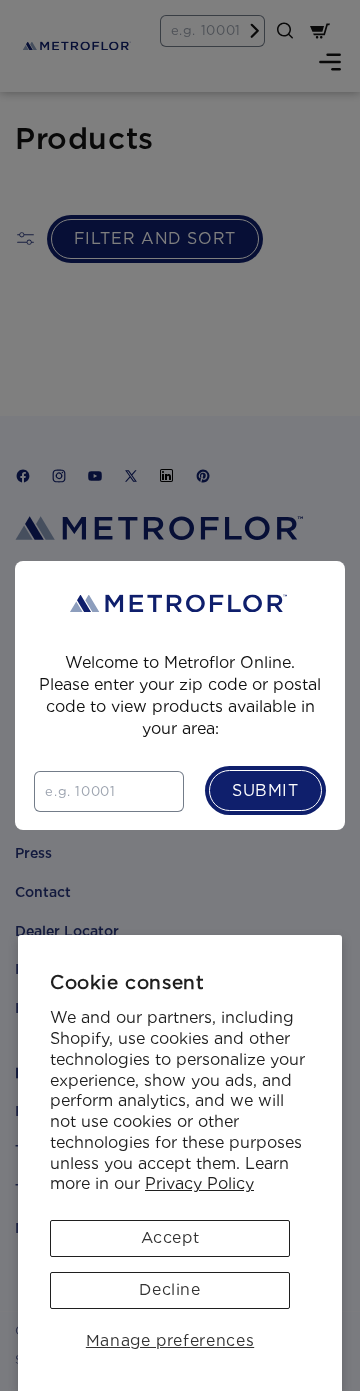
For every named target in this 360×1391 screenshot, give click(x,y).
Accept (170, 1237)
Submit (265, 790)
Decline (169, 1289)
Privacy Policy (199, 1183)
